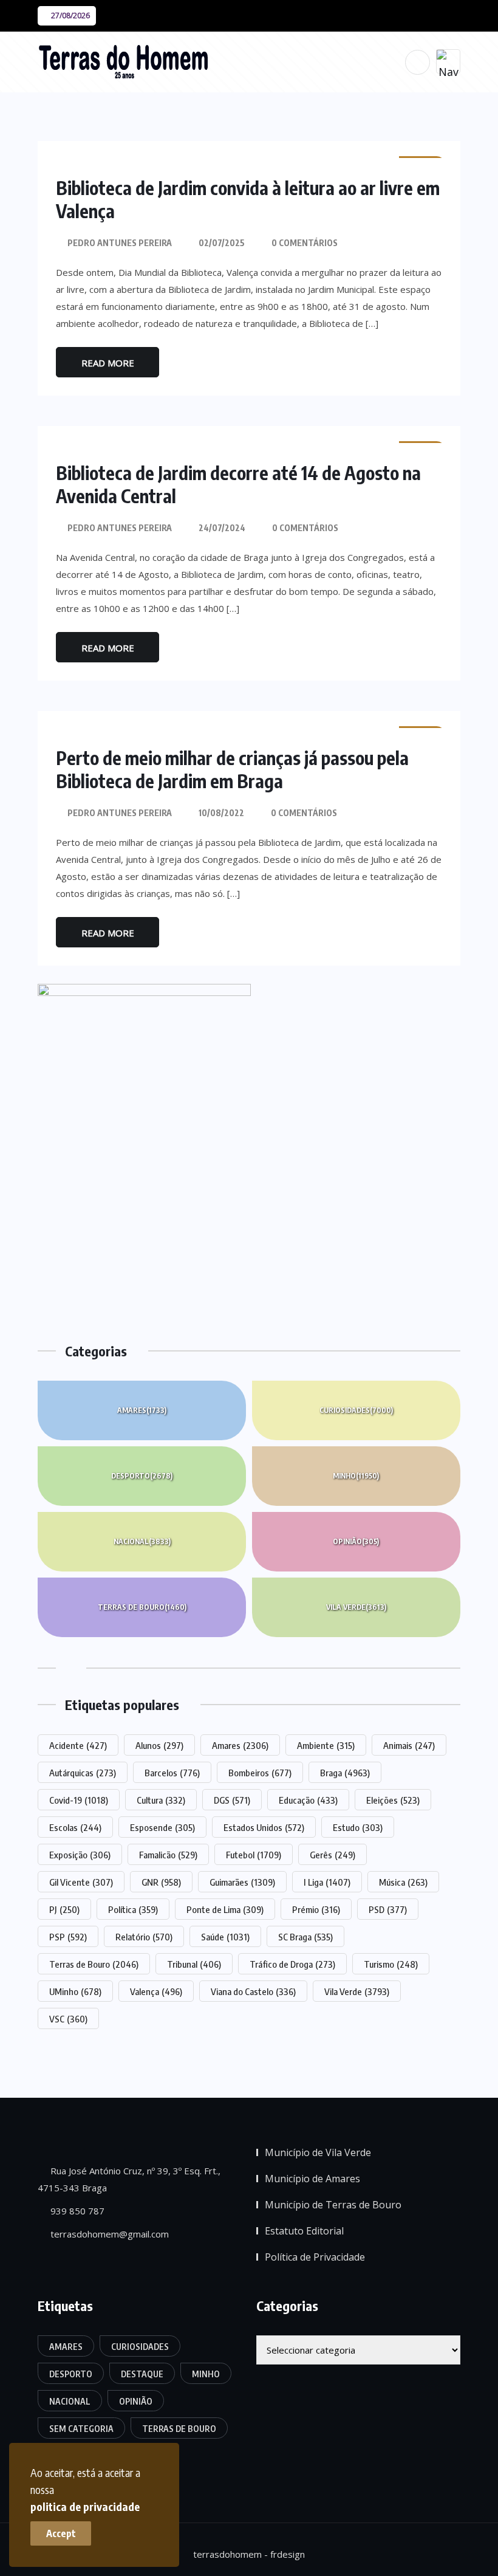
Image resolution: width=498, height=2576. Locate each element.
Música (403, 1882)
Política (133, 1909)
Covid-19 (79, 1800)
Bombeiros (260, 1773)
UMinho (75, 1991)
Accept (61, 2533)
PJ (64, 1909)
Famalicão (168, 1855)
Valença (156, 1991)
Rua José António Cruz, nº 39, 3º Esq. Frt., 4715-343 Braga (129, 2179)
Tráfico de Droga (292, 1964)
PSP (68, 1937)
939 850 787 (76, 2211)
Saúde (225, 1937)
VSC (68, 2019)
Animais (409, 1745)
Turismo (391, 1964)
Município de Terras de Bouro (333, 2205)
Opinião (356, 1541)
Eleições (393, 1800)
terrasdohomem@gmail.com (108, 2234)
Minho (356, 1476)
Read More (108, 363)
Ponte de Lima (225, 1909)
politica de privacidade (85, 2506)
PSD (388, 1909)
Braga (345, 1773)
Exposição (80, 1855)
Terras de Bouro (142, 1607)
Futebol (254, 1855)
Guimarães (242, 1882)
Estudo (358, 1827)
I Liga (327, 1882)
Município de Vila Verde (318, 2152)
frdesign (288, 2554)
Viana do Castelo (253, 1991)
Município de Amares (312, 2179)
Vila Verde (356, 1607)
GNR (161, 1882)
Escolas (75, 1827)
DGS (232, 1800)
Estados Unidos (264, 1827)
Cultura (161, 1800)
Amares (142, 1410)
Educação (308, 1800)
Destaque (142, 2374)
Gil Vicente (81, 1882)
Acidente (78, 1745)
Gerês (333, 1855)
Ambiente (326, 1745)
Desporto (142, 1476)
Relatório (144, 1937)
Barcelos (172, 1773)
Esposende (162, 1827)
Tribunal (194, 1964)
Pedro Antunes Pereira (120, 243)
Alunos (159, 1745)
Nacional (142, 1541)
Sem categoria (81, 2429)
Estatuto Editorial (304, 2231)
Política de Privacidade (315, 2257)
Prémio (316, 1909)
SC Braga (305, 1937)
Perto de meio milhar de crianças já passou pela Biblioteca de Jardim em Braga (232, 769)
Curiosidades (356, 1410)
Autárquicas (83, 1773)
